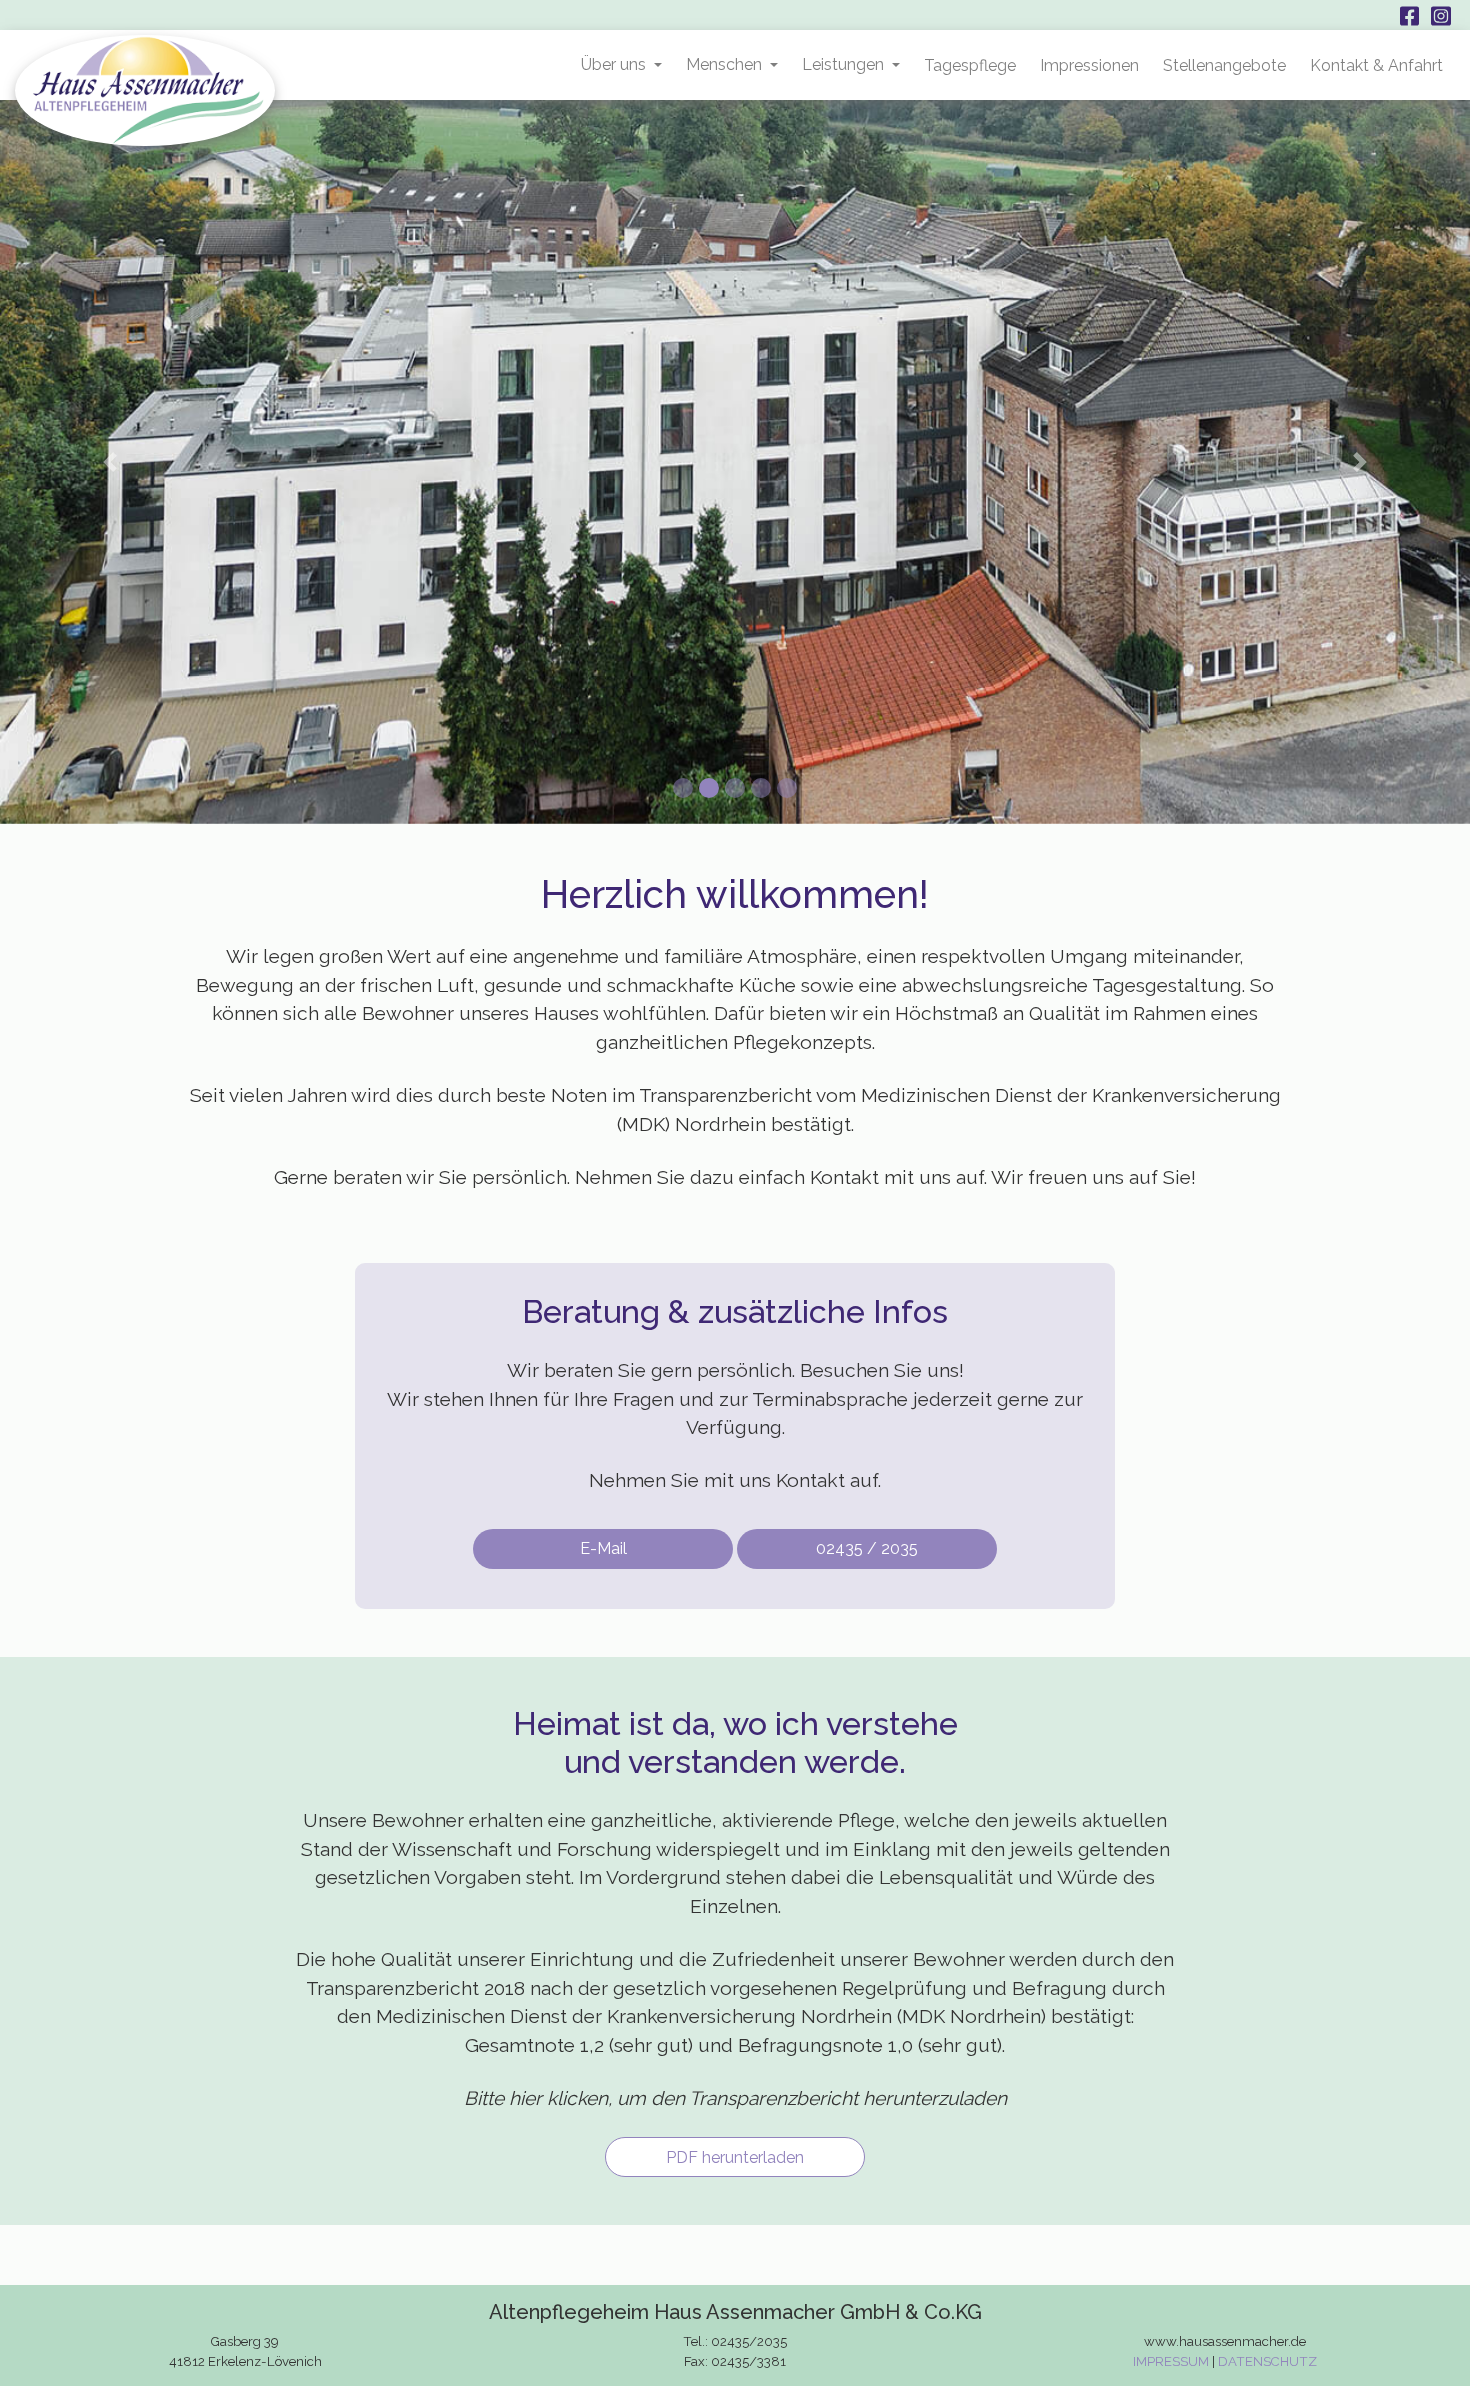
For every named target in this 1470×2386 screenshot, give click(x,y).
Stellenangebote (1224, 65)
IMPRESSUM (1171, 2361)
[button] (110, 462)
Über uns (613, 64)
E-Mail (603, 1548)
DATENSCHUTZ (1267, 2361)
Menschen (724, 64)
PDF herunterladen (735, 2157)
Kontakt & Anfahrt (1376, 65)
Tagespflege (970, 65)
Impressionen (1089, 65)
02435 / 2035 (867, 1548)
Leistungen (843, 64)
